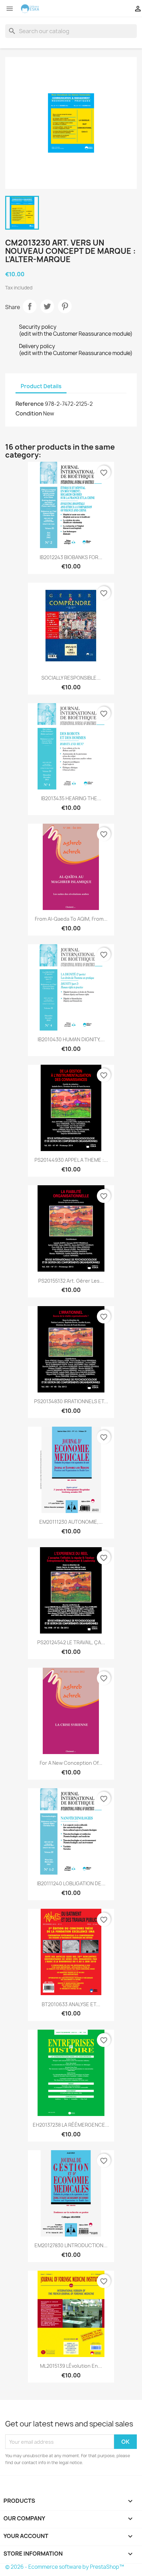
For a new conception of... (71, 1763)
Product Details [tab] (41, 386)
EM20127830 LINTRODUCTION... (71, 2245)
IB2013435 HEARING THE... (71, 798)
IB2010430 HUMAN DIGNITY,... (71, 1039)
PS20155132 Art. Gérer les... (71, 1281)
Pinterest (65, 306)
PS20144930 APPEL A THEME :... (71, 1160)
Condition (29, 413)
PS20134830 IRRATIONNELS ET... (71, 1401)
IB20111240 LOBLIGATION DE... (71, 1883)
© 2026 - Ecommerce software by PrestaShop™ (65, 2567)
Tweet (47, 306)
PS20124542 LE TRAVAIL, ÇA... (71, 1642)
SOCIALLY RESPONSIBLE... (71, 678)
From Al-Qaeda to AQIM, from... (71, 919)
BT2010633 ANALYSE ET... (71, 2004)
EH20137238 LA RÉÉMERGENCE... (71, 2125)
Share (30, 306)
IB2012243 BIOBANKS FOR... (71, 557)
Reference (30, 404)
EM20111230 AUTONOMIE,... (71, 1522)
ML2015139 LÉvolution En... (71, 2366)
